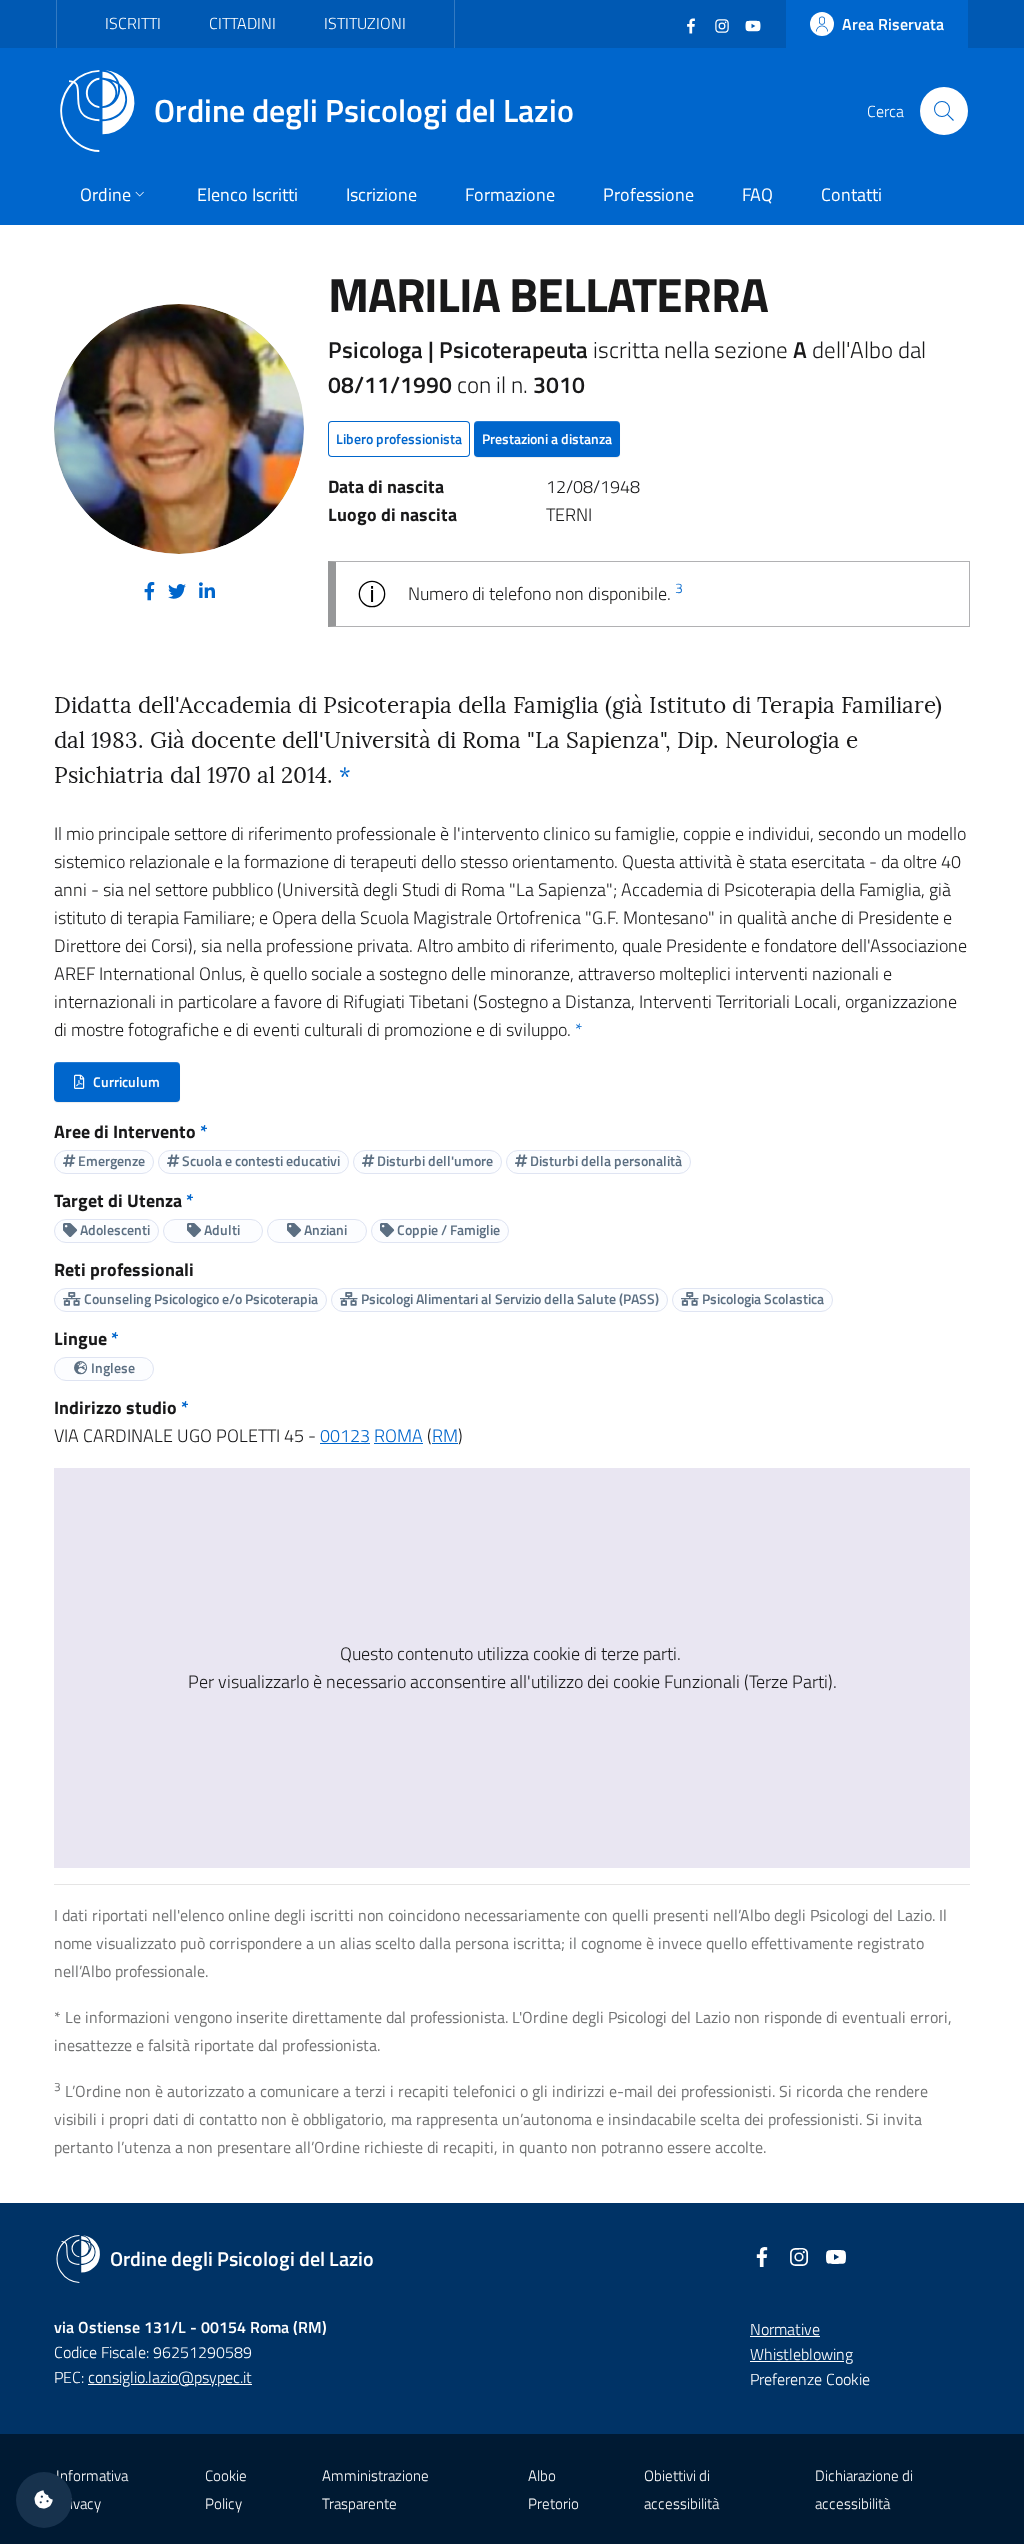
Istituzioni (365, 23)
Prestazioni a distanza (547, 438)
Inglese (111, 1367)
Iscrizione (381, 194)
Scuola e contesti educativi (259, 1160)
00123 (345, 1435)
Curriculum (126, 1086)
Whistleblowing (801, 2354)
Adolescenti (113, 1229)
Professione (648, 194)
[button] (44, 2500)
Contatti (851, 194)
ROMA (398, 1435)
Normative (785, 2329)
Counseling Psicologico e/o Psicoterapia (199, 1298)
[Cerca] (944, 111)
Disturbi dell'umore (433, 1160)
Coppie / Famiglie (447, 1229)
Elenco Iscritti (247, 194)
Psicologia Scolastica (761, 1298)
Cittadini (242, 23)
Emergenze (110, 1160)
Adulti (220, 1229)
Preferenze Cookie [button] (810, 2379)
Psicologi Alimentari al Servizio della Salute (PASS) (508, 1298)
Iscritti (133, 23)
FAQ (757, 194)
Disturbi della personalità (604, 1160)
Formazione (510, 194)
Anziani (324, 1229)
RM (445, 1435)
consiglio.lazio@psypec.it (170, 2377)
